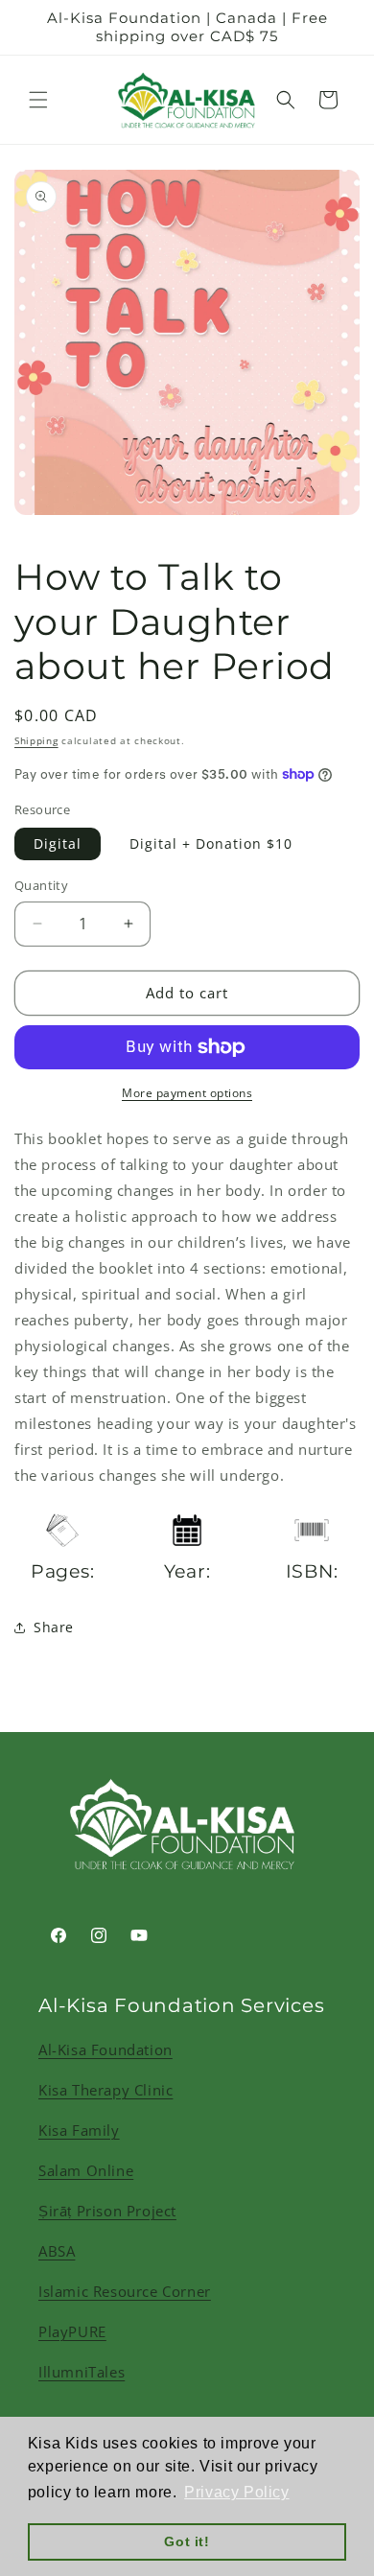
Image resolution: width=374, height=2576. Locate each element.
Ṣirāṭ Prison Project (107, 2211)
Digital (58, 843)
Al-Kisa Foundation (105, 2049)
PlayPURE (72, 2331)
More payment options (187, 1093)
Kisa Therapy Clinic (105, 2090)
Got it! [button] (187, 2541)
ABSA (57, 2251)
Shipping (36, 740)
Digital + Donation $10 (211, 843)
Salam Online (86, 2170)
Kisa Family (79, 2130)
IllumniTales (82, 2372)
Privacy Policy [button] (236, 2492)
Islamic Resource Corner (125, 2291)
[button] (38, 100)
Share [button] (54, 1627)
